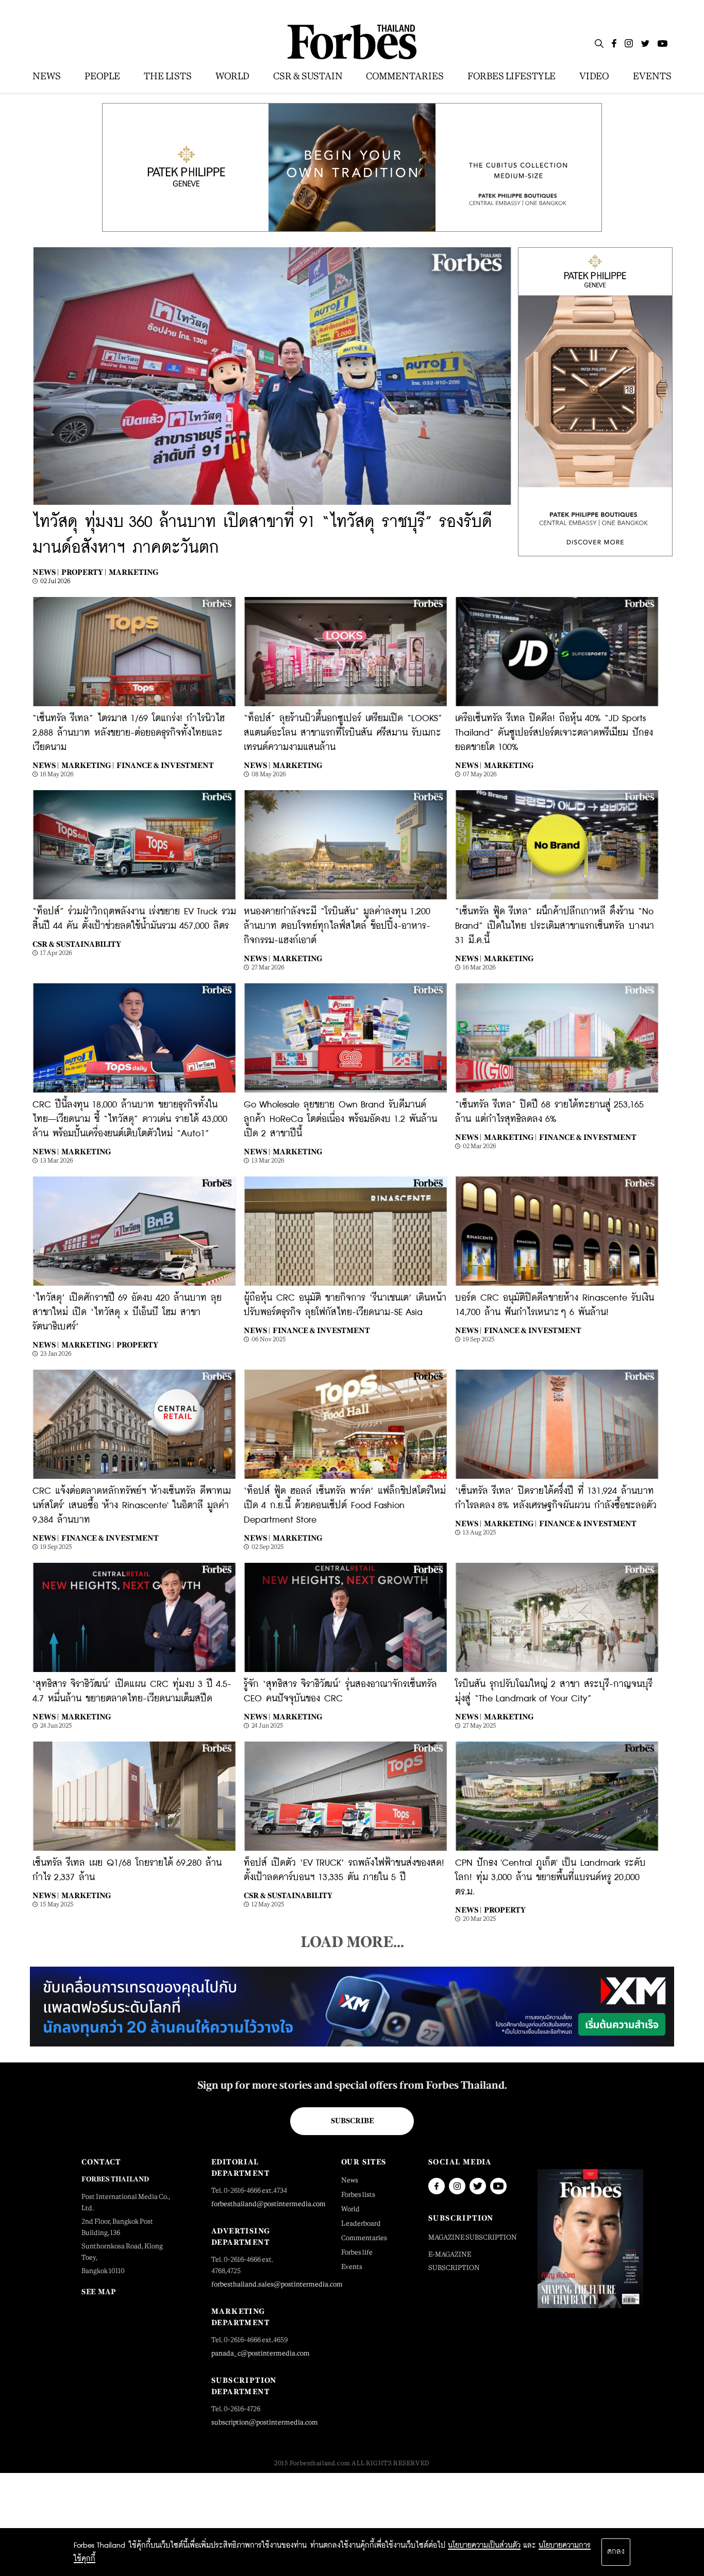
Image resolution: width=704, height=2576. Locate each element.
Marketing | (88, 765)
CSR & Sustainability (77, 944)
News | (46, 572)
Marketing (133, 572)
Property (137, 1345)
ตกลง (616, 2552)
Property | (84, 572)
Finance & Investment (165, 765)
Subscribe (352, 2121)
